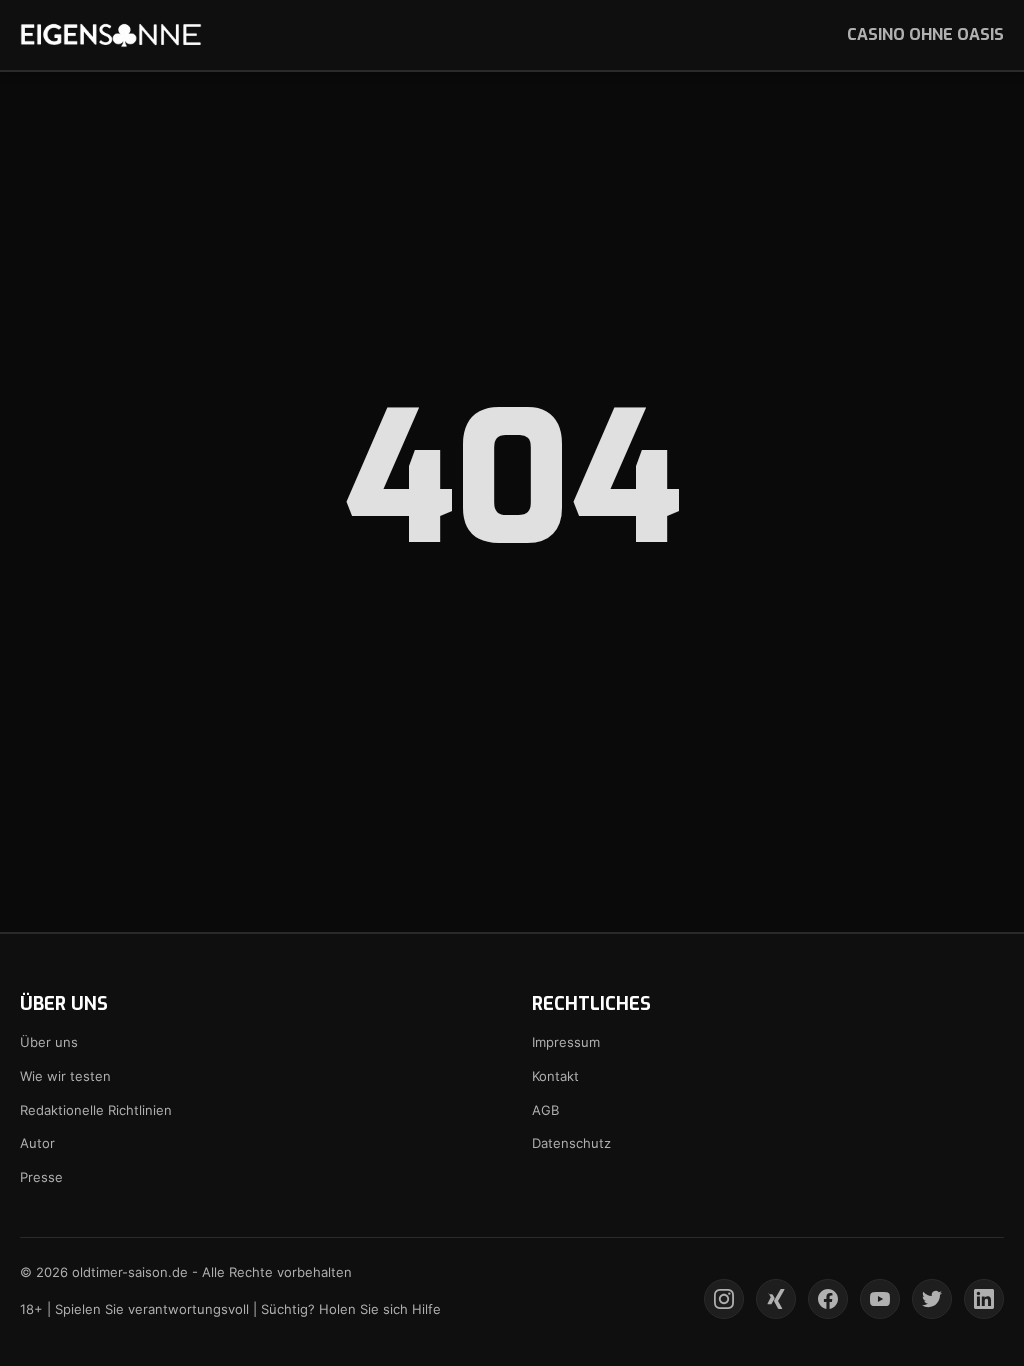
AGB (545, 1110)
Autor (37, 1143)
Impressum (566, 1042)
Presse (41, 1177)
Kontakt (555, 1076)
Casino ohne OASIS (925, 34)
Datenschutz (571, 1143)
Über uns (49, 1042)
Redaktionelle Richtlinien (96, 1110)
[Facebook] (828, 1299)
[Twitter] (932, 1299)
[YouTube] (880, 1299)
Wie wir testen (65, 1076)
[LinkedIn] (984, 1299)
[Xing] (776, 1299)
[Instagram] (724, 1299)
